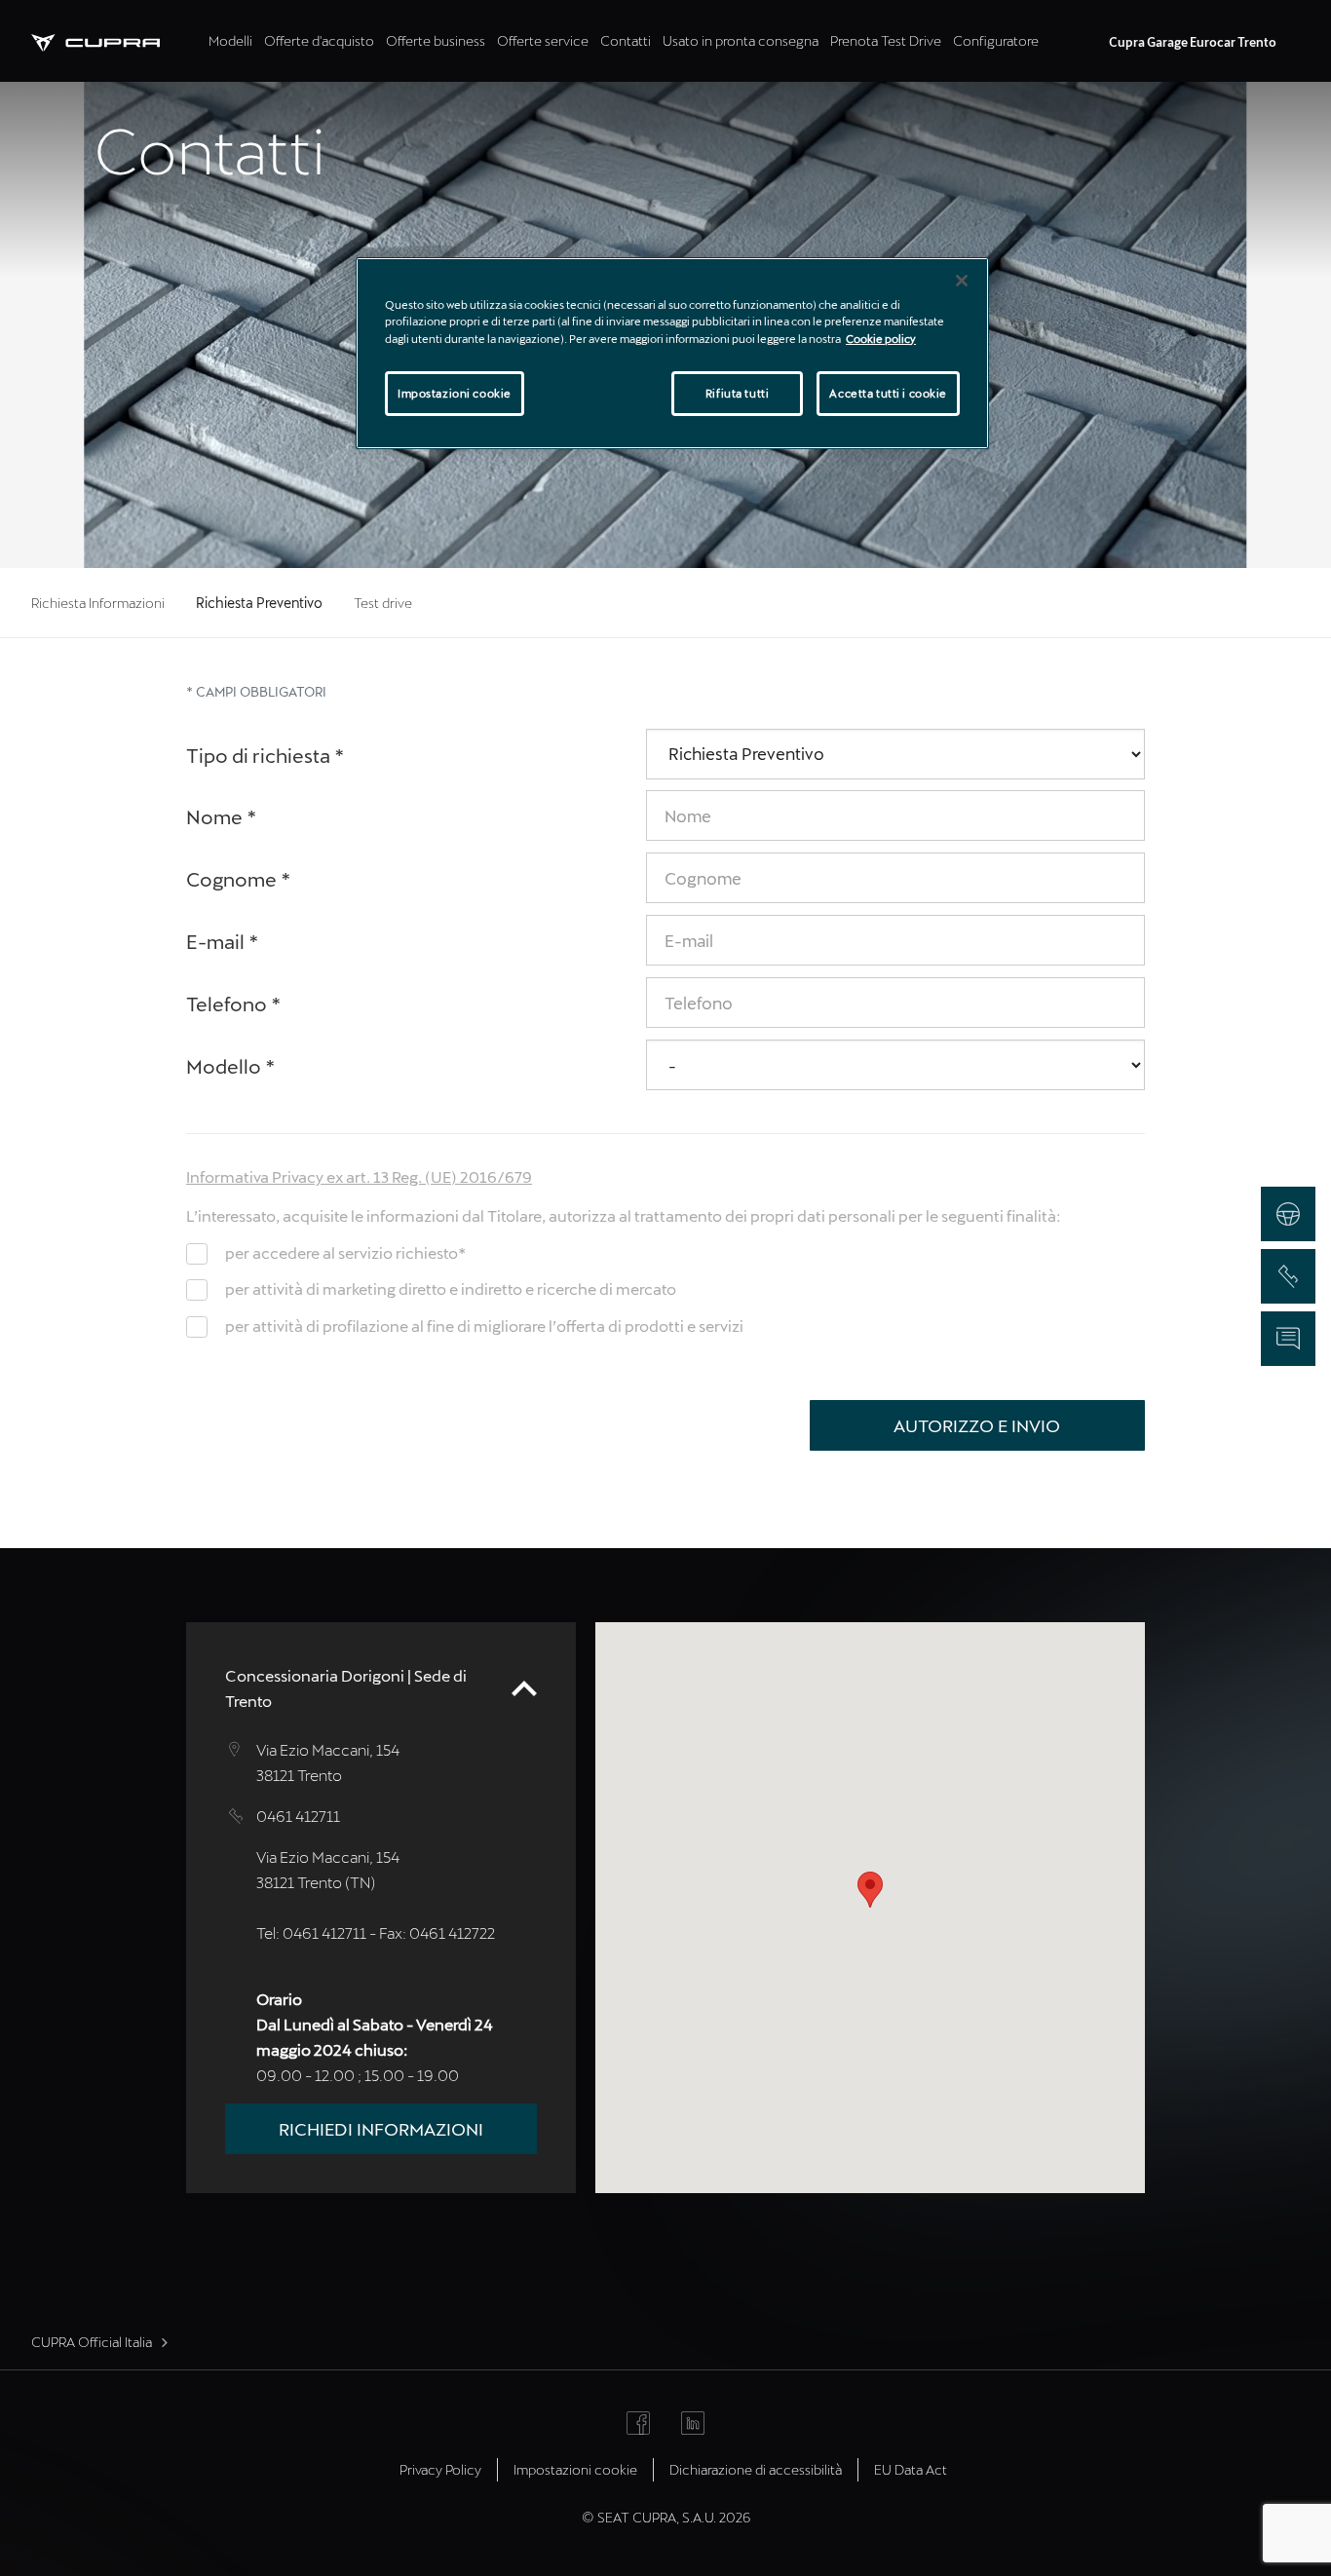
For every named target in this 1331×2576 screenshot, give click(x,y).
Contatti (626, 40)
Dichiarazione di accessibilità (756, 2469)
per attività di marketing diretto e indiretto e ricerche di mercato (451, 1288)
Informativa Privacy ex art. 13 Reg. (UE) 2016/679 (359, 1176)
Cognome (239, 879)
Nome (222, 816)
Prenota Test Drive (886, 40)
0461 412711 (298, 1816)
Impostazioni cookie (455, 393)
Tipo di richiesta (266, 755)
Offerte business (436, 40)
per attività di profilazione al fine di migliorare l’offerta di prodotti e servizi (484, 1326)
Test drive (383, 603)
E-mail (223, 941)
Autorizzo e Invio (977, 1425)
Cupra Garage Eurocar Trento (1193, 42)
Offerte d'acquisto (319, 40)
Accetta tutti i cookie (888, 393)
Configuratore (996, 40)
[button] (870, 1890)
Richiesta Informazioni (98, 603)
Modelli (230, 40)
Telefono (234, 1004)
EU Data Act (911, 2469)
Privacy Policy (440, 2469)
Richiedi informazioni (381, 2129)
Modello (231, 1066)
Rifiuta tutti (737, 393)
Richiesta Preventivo (259, 603)
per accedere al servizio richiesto (345, 1252)
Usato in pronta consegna (741, 40)
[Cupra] (117, 40)
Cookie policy (881, 339)
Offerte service (543, 40)
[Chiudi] (962, 281)
